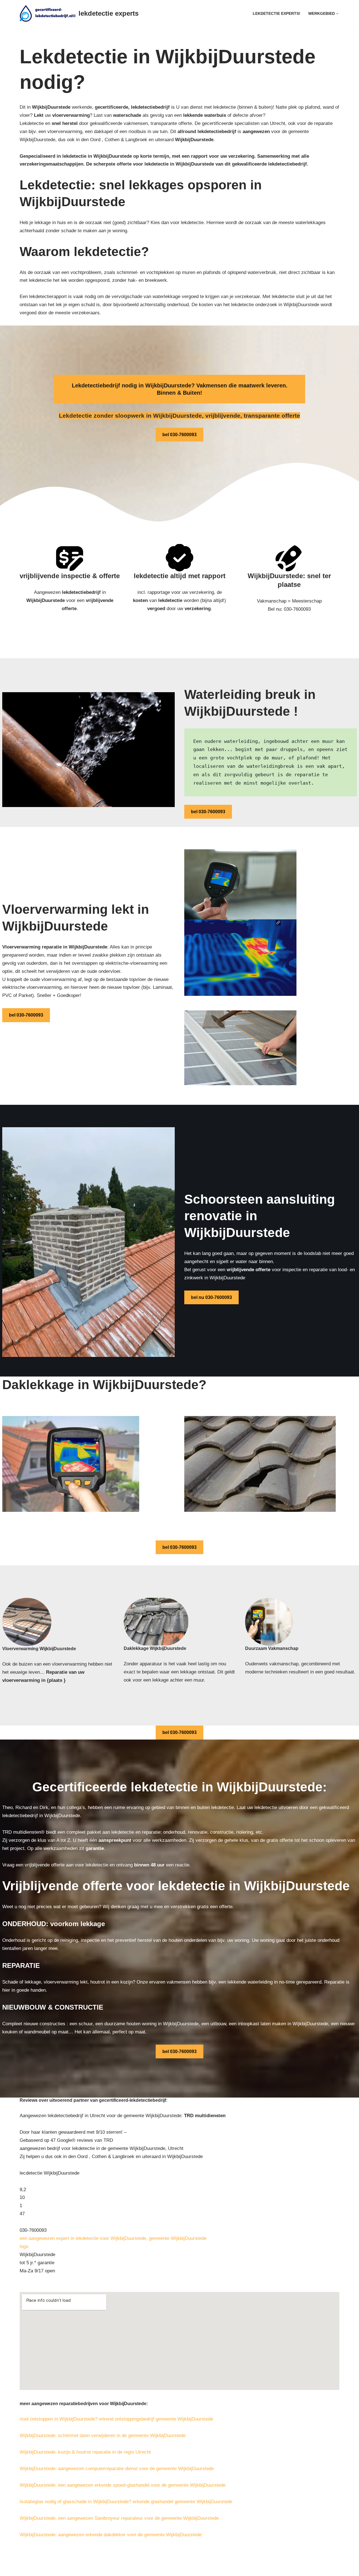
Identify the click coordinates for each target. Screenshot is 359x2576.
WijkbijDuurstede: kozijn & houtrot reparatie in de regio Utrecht (85, 2452)
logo (24, 2246)
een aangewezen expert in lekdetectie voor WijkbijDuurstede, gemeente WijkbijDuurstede (113, 2238)
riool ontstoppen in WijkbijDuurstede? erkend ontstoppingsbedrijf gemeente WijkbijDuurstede (116, 2419)
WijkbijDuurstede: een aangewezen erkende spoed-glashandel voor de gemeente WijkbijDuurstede (123, 2485)
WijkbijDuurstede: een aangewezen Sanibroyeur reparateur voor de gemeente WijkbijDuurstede (119, 2518)
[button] (337, 14)
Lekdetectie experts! (277, 14)
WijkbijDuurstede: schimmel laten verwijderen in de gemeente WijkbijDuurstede (103, 2436)
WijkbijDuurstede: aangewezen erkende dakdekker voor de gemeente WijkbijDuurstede (111, 2535)
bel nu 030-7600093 (211, 1297)
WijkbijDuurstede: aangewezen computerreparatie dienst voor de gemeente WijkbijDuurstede (117, 2469)
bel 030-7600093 (179, 435)
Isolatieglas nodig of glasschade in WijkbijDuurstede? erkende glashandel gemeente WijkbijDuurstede (126, 2502)
